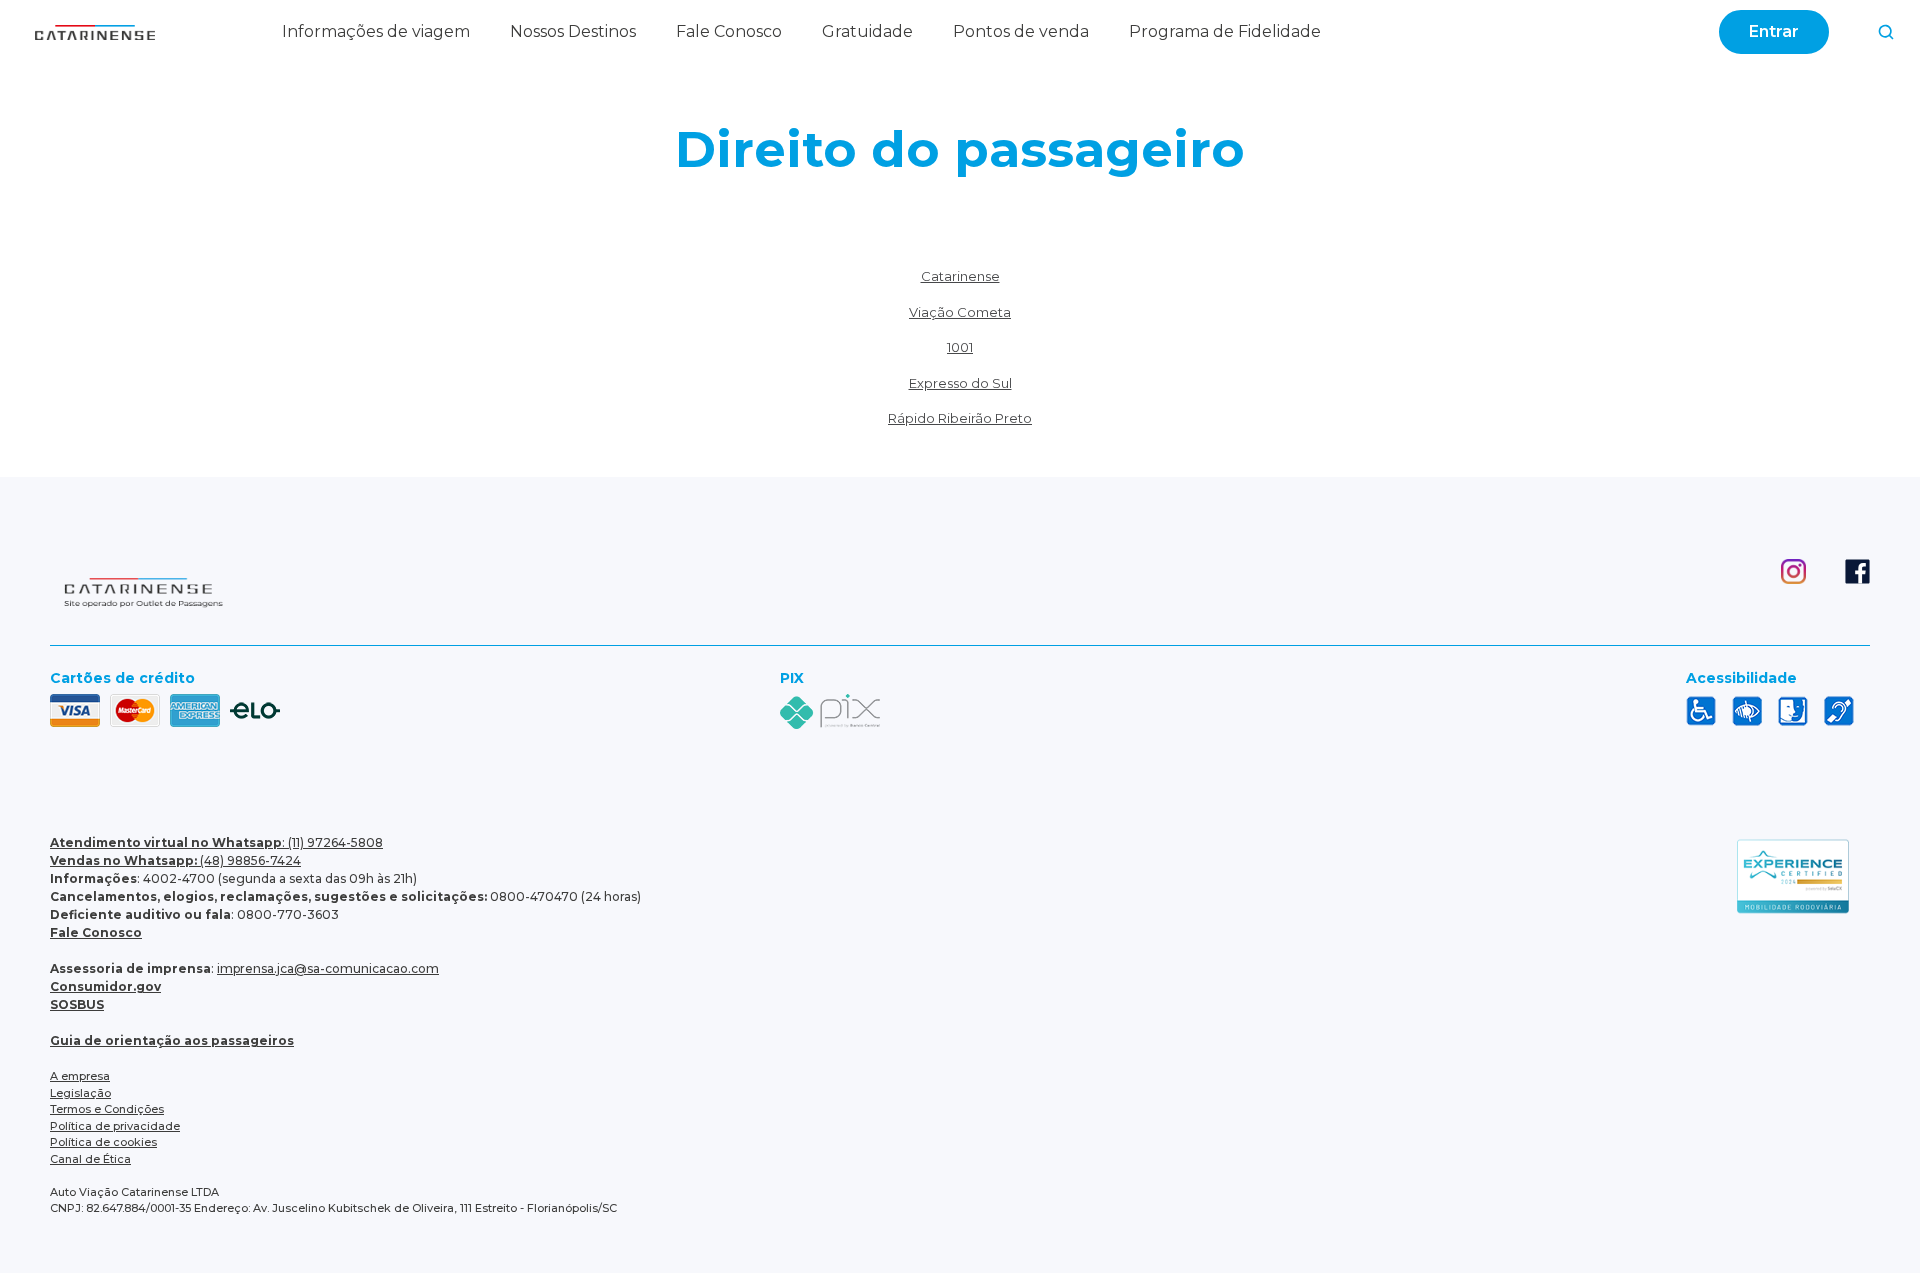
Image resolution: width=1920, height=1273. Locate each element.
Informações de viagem (376, 31)
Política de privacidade (115, 1126)
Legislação (80, 1093)
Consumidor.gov (105, 986)
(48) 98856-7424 (175, 860)
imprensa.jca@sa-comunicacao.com (328, 968)
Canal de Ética (90, 1159)
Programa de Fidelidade (1225, 31)
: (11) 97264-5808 (216, 842)
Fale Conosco (729, 31)
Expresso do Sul (960, 383)
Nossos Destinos (573, 31)
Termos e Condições (107, 1109)
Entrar (1774, 31)
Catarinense (960, 276)
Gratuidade (867, 31)
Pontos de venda (1021, 31)
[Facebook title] (1838, 595)
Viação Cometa (960, 312)
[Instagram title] (1774, 595)
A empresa (80, 1076)
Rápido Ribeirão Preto (960, 418)
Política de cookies (103, 1142)
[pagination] (1886, 32)
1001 (960, 347)
